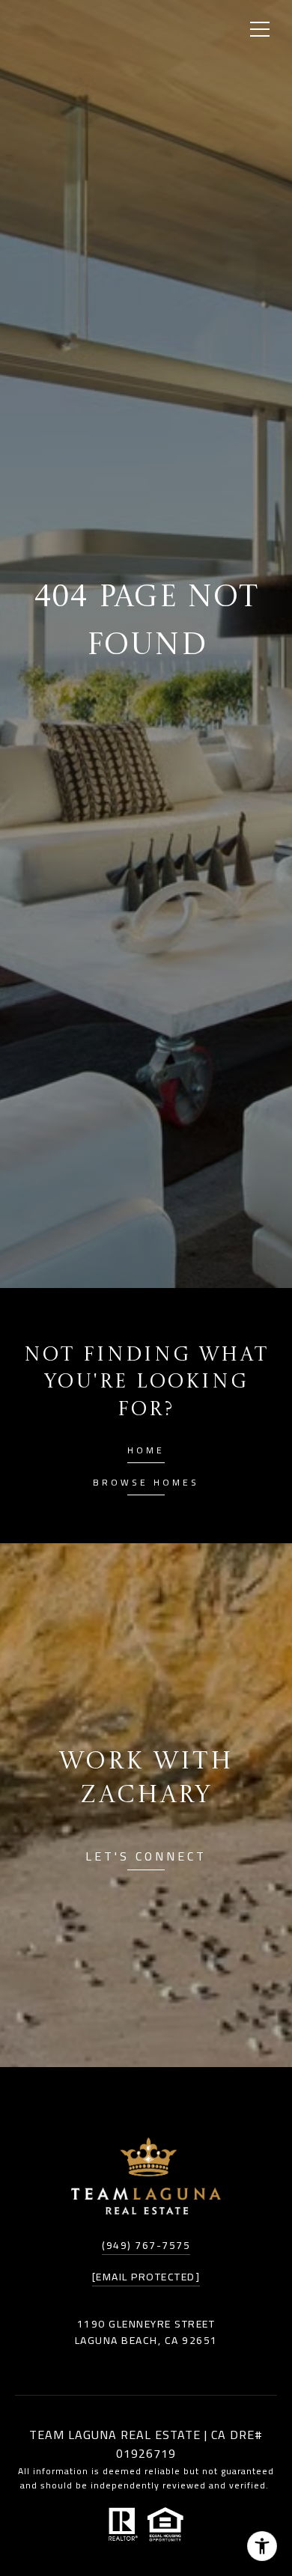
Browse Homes (146, 1484)
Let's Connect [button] (146, 1859)
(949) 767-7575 (146, 2245)
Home (146, 1452)
